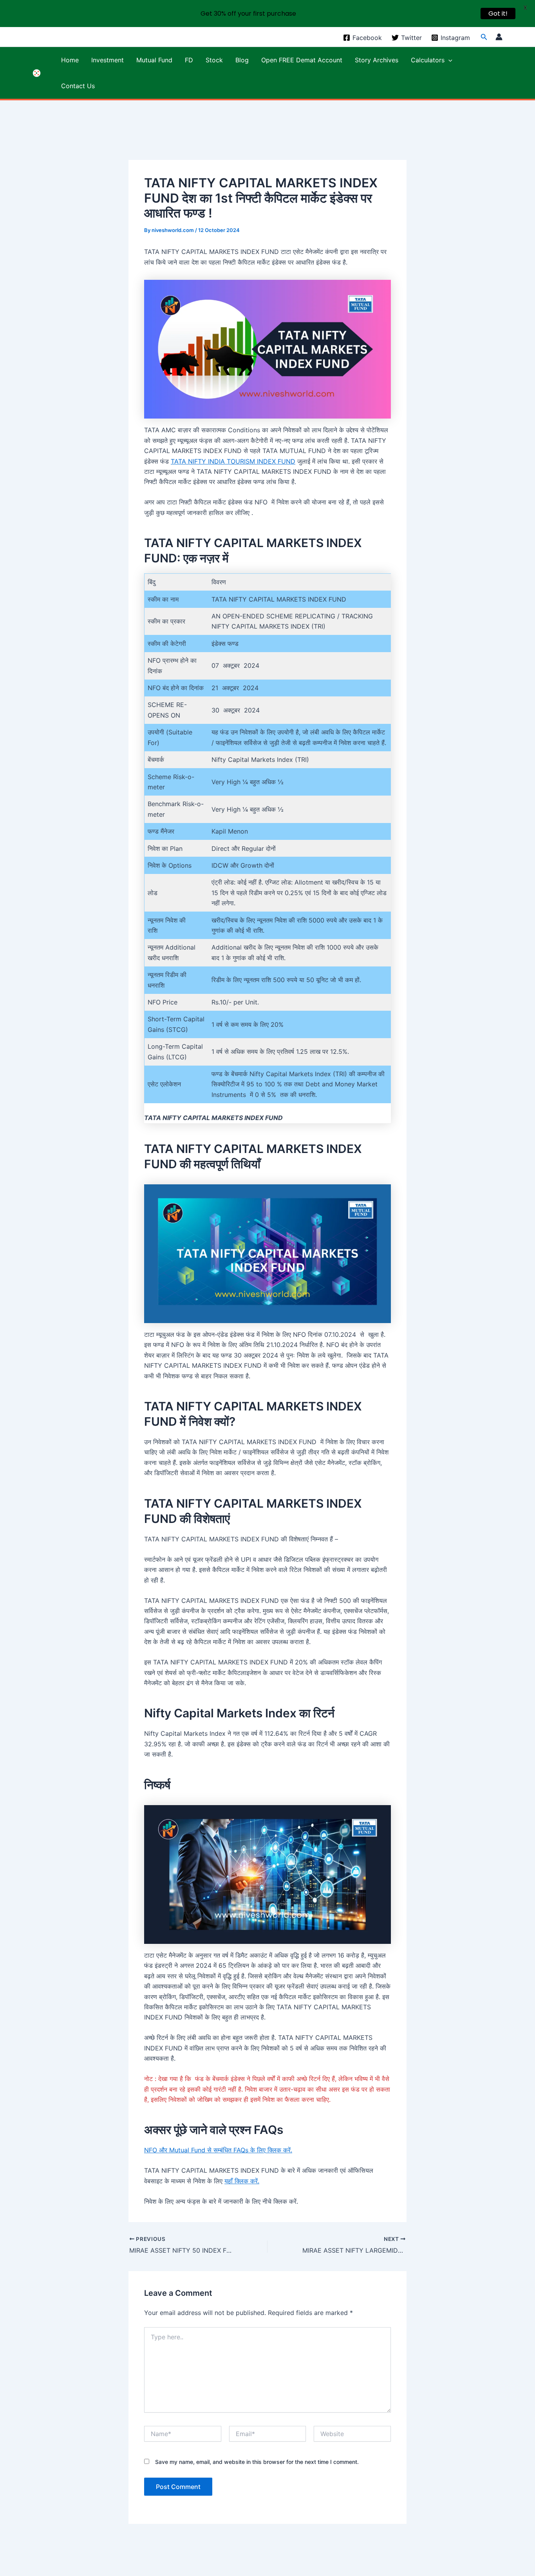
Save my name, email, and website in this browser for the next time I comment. (257, 2462)
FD (189, 60)
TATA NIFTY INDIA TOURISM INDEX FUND (233, 461)
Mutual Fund (154, 60)
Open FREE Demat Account (302, 60)
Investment (108, 60)
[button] (484, 37)
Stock (214, 60)
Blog (242, 60)
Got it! (498, 14)
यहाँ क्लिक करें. (242, 2181)
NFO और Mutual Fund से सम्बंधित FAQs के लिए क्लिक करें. (218, 2150)
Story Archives (377, 60)
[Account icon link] (499, 37)
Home (70, 60)
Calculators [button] (428, 60)
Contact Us (78, 86)
